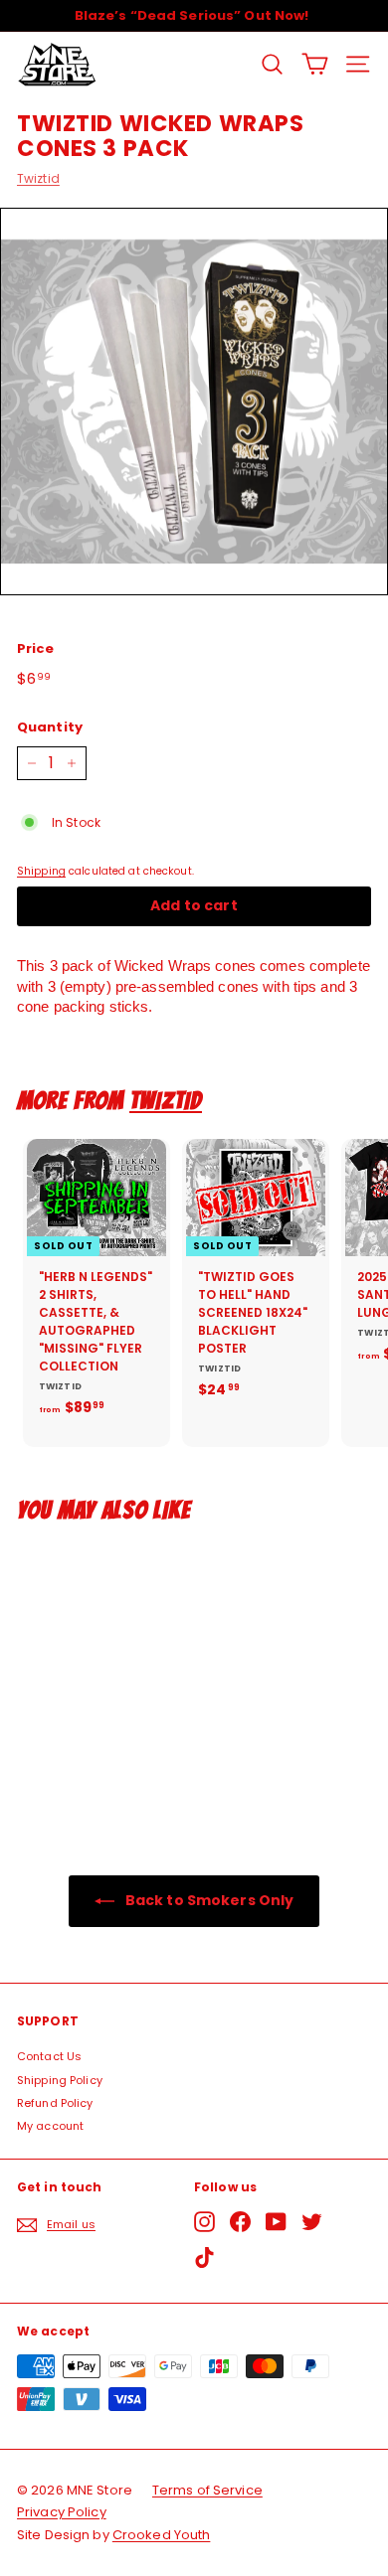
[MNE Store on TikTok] (204, 2257)
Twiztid (38, 178)
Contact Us (49, 2056)
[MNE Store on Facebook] (240, 2222)
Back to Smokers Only (208, 1900)
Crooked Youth (162, 2535)
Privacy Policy (62, 2512)
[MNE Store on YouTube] (276, 2222)
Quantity (50, 727)
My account (50, 2126)
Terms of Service (207, 2490)
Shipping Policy (60, 2080)
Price (36, 649)
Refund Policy (55, 2103)
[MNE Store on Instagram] (204, 2222)
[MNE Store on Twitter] (312, 2222)
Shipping (41, 871)
